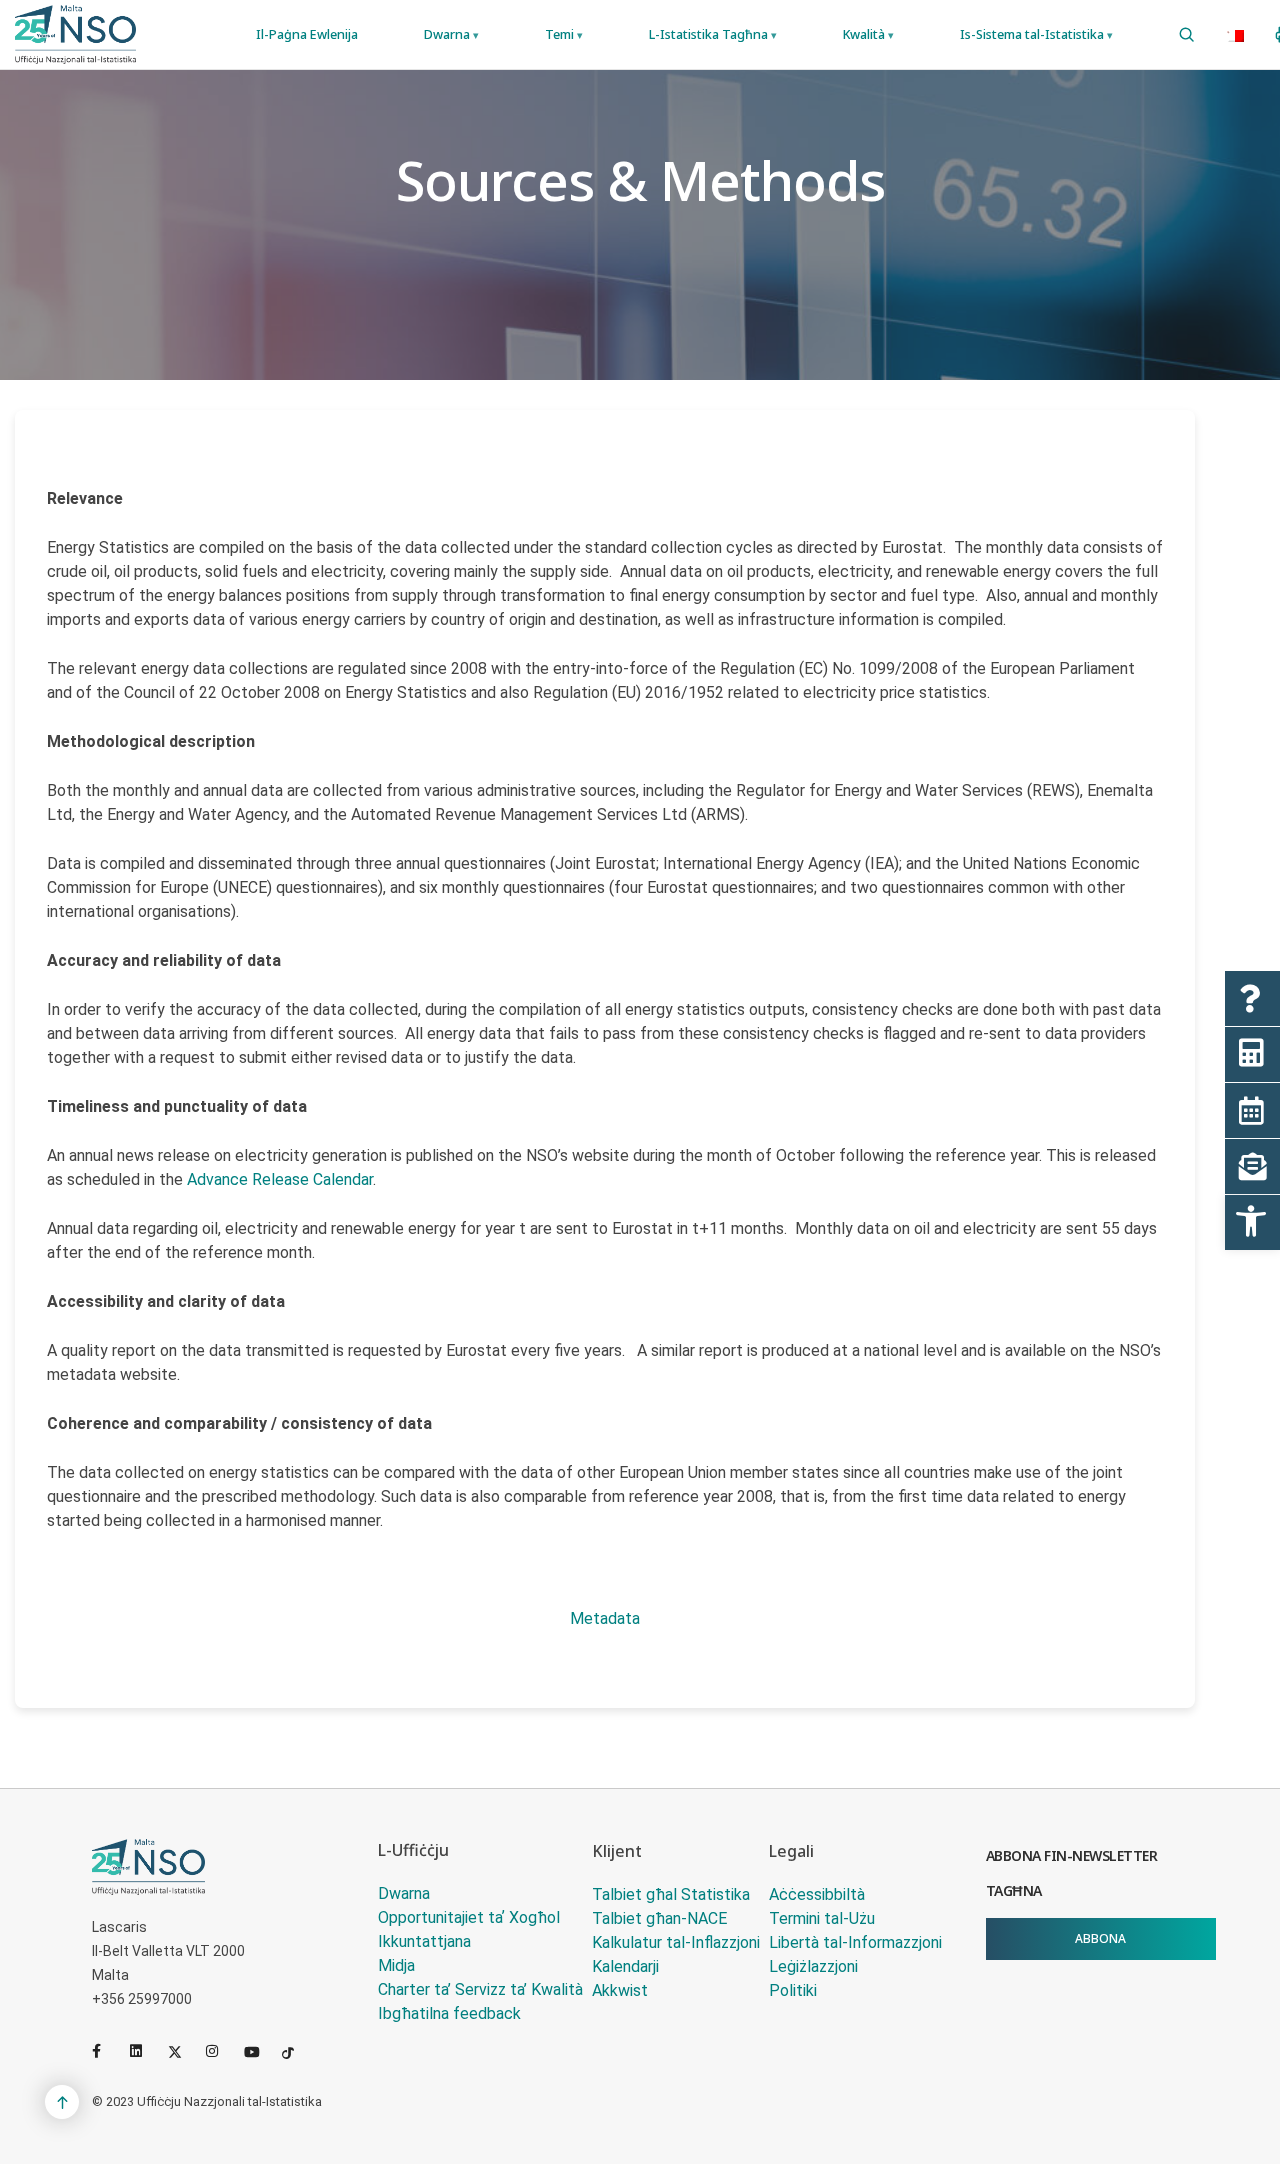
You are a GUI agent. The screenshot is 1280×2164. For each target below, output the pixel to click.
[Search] (1186, 35)
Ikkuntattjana (424, 1941)
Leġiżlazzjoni (813, 1966)
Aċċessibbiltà (817, 1894)
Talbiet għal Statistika (671, 1894)
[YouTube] (259, 2051)
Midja (396, 1965)
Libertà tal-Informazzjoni (855, 1942)
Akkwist (620, 1990)
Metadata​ (605, 1618)
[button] (1252, 1222)
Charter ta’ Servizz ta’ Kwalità (480, 1989)
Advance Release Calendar (280, 1179)
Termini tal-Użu (822, 1918)
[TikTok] (297, 2051)
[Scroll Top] (62, 2102)
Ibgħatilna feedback (449, 2013)
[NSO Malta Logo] (75, 34)
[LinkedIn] (145, 2051)
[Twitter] (183, 2051)
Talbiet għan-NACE (659, 1918)
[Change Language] (1235, 35)
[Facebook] (107, 2051)
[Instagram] (221, 2051)
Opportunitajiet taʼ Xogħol (469, 1917)
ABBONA (1100, 1938)
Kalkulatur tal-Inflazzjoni (676, 1942)
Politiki (793, 1990)
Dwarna (404, 1893)
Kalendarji (625, 1966)
